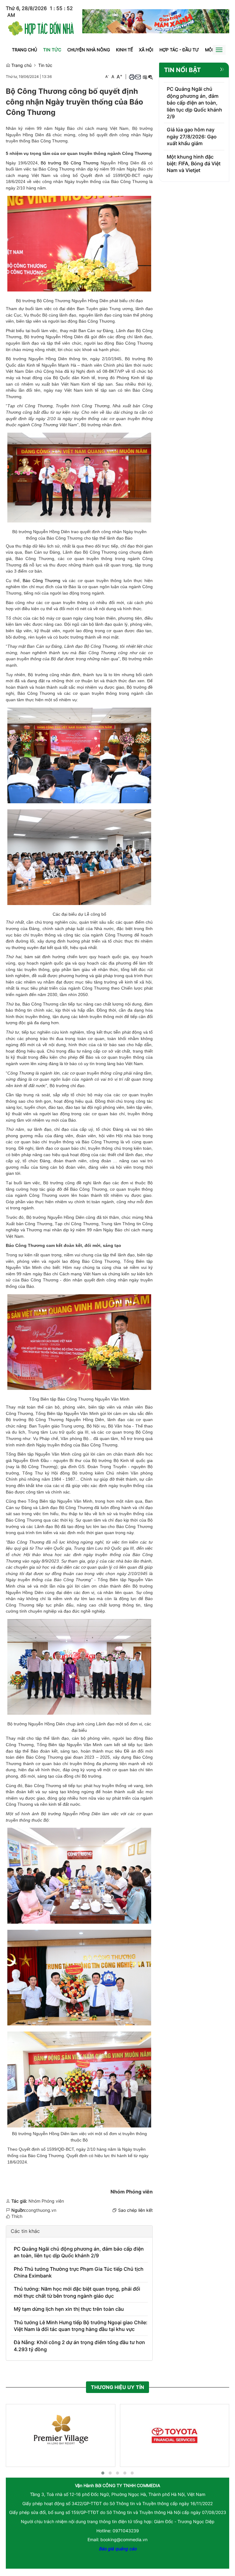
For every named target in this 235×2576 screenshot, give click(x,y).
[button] (132, 77)
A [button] (107, 77)
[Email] (138, 77)
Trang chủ (24, 50)
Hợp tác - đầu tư (179, 50)
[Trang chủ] (41, 27)
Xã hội (146, 50)
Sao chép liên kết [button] (135, 2210)
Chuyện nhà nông (89, 50)
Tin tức (52, 50)
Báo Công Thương (41, 581)
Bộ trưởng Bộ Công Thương (70, 163)
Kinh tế (124, 50)
